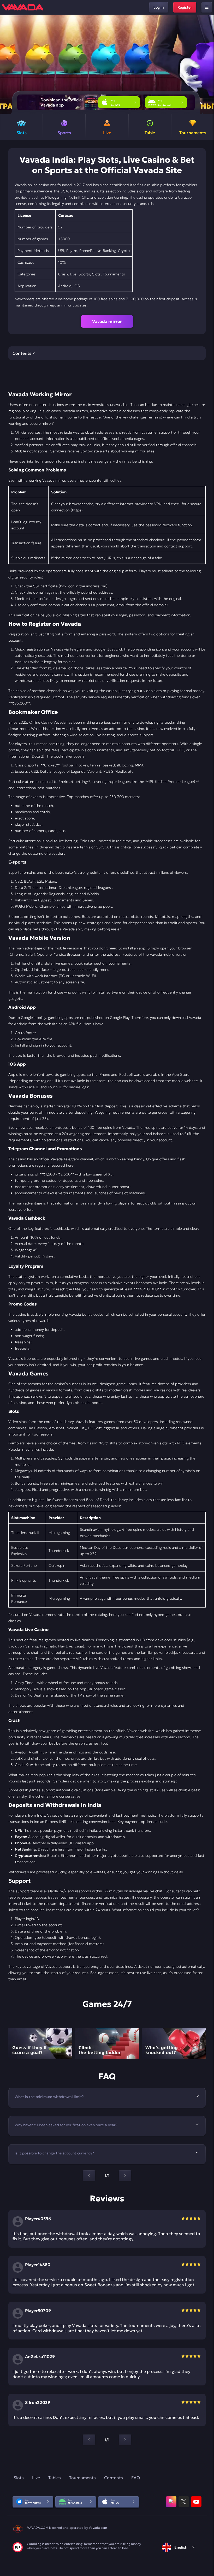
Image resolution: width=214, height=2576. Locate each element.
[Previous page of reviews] (89, 2440)
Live (36, 2478)
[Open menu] (207, 7)
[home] (23, 7)
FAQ (136, 2478)
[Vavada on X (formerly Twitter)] (184, 2502)
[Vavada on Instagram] (171, 2502)
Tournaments (82, 2478)
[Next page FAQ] (125, 2176)
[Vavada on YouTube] (196, 2502)
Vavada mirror (107, 321)
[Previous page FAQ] (89, 2176)
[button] (208, 64)
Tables (55, 2478)
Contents (114, 2478)
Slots (19, 2478)
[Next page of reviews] (125, 2440)
